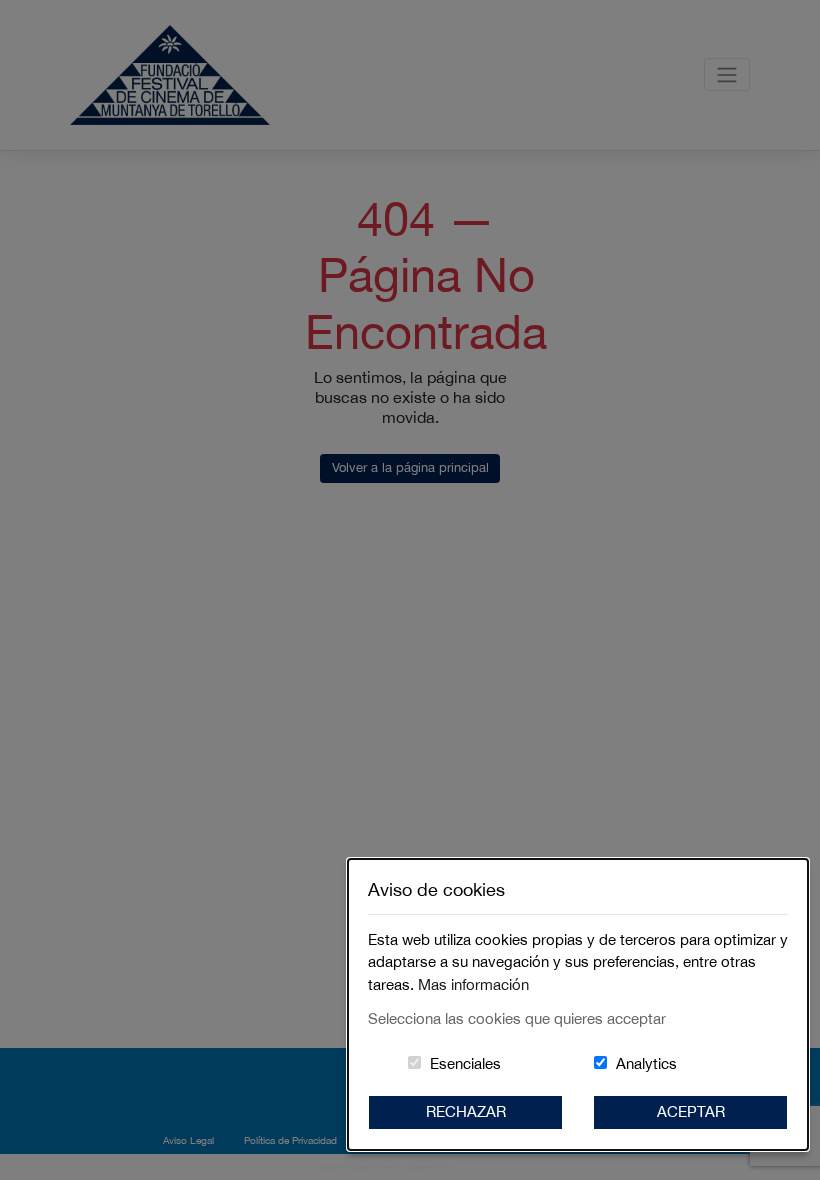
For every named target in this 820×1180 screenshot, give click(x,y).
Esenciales (465, 1063)
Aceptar (691, 1111)
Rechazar (466, 1111)
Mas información (473, 984)
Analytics (646, 1063)
